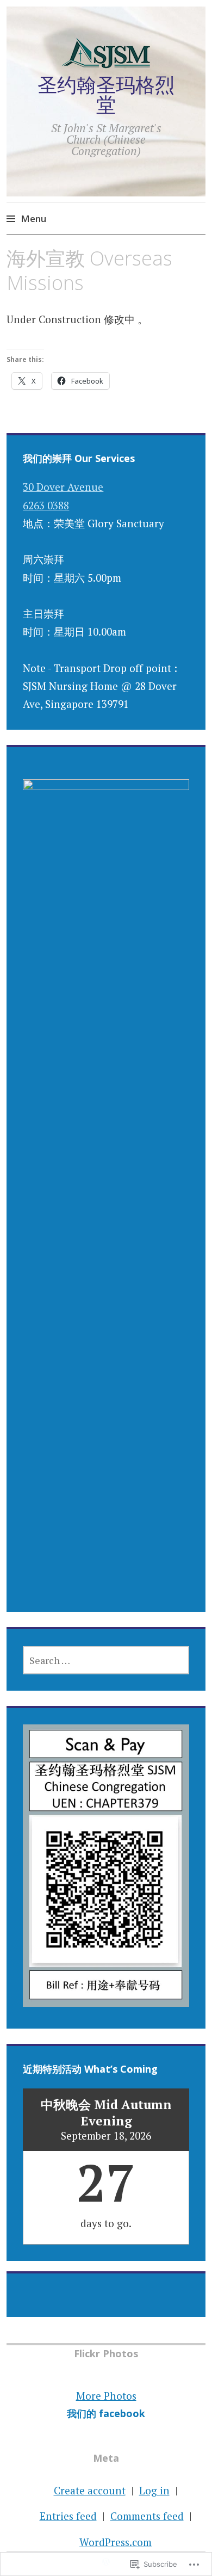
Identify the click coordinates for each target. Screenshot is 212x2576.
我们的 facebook (106, 2413)
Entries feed (68, 2516)
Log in (154, 2490)
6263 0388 (46, 505)
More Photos (106, 2396)
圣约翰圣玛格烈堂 (106, 94)
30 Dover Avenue (63, 487)
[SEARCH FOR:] (106, 1660)
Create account (90, 2490)
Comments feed (147, 2516)
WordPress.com (116, 2542)
